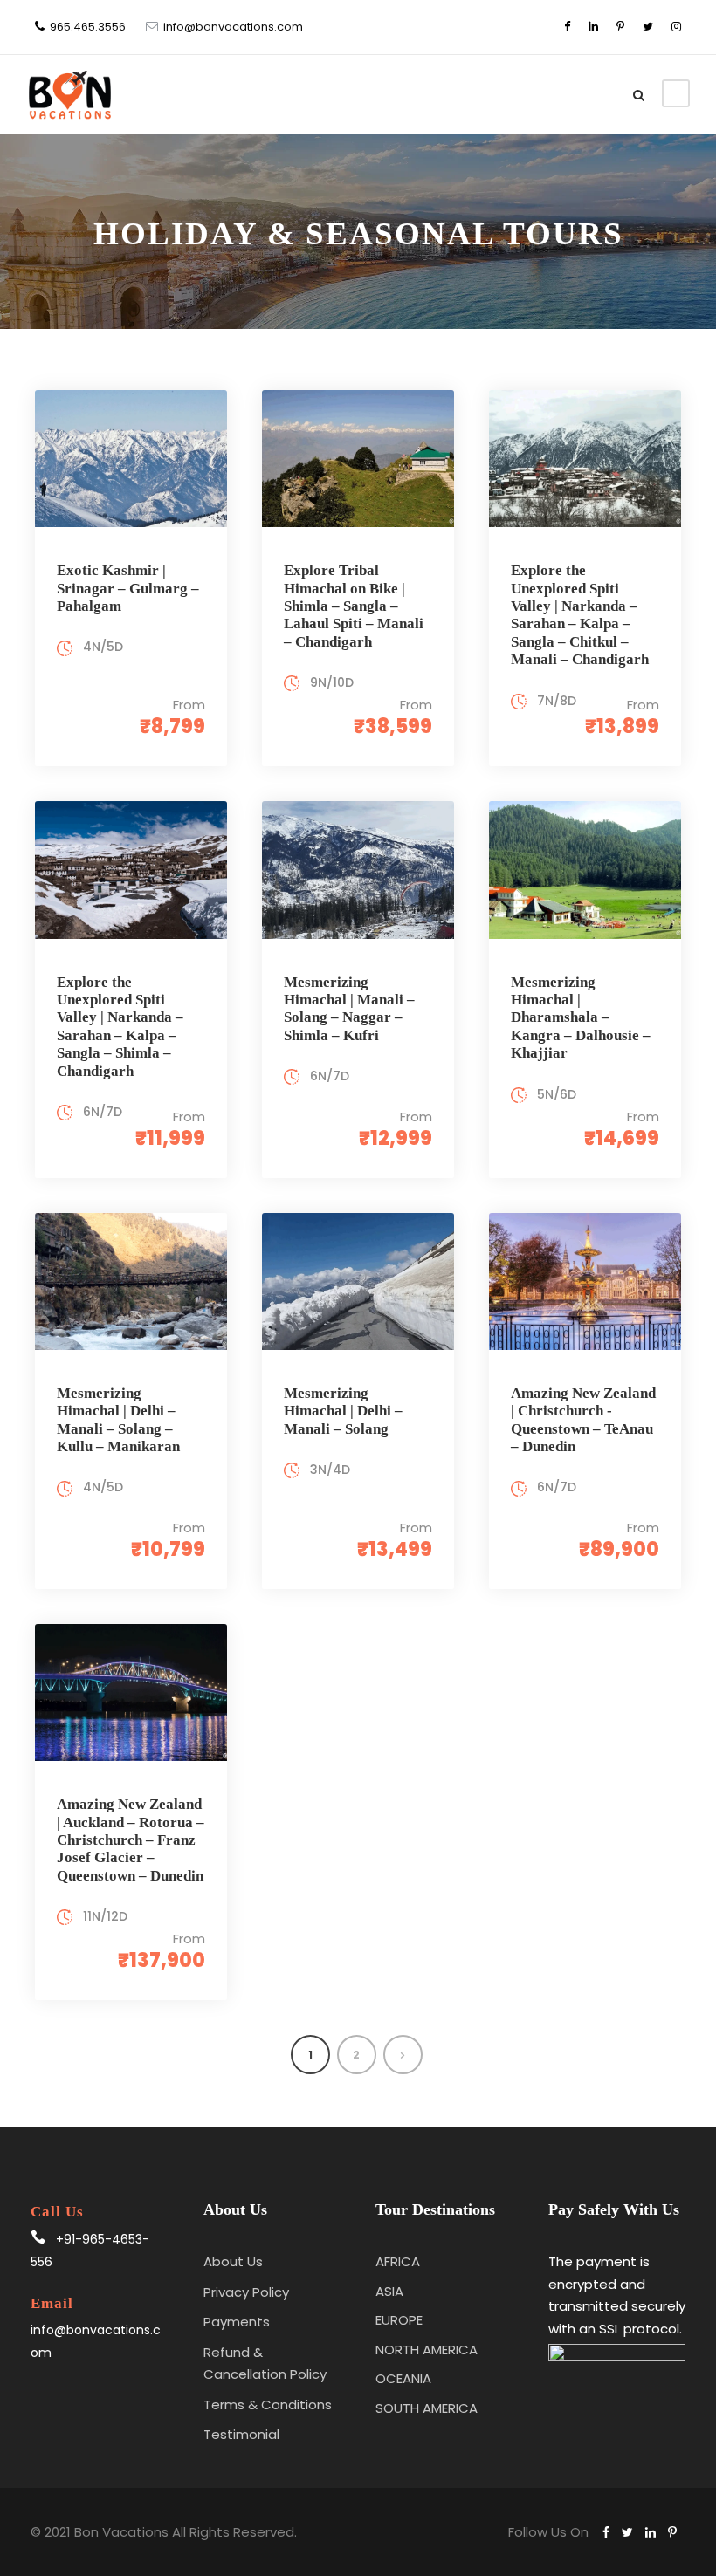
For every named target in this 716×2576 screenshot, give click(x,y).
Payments (237, 2322)
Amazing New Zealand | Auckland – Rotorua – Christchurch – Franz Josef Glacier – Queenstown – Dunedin (131, 1840)
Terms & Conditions (268, 2405)
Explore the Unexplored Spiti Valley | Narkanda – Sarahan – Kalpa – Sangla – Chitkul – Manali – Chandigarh (580, 615)
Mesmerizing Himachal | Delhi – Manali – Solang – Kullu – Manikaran (118, 1420)
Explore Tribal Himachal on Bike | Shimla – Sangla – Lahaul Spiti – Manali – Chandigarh (354, 606)
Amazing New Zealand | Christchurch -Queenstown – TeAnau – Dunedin (583, 1420)
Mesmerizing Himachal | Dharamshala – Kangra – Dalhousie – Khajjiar (581, 1018)
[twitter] (648, 27)
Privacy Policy (246, 2292)
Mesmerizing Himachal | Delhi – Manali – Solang (343, 1411)
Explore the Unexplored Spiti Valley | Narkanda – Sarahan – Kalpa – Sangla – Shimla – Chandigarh (120, 1027)
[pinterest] (620, 27)
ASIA (389, 2291)
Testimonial (241, 2434)
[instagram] (676, 27)
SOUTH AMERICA (427, 2408)
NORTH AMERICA (427, 2350)
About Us (233, 2261)
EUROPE (399, 2320)
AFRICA (398, 2261)
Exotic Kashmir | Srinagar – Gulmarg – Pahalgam (128, 588)
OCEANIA (403, 2378)
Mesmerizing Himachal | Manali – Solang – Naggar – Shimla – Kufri (349, 1009)
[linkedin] (593, 27)
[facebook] (567, 27)
